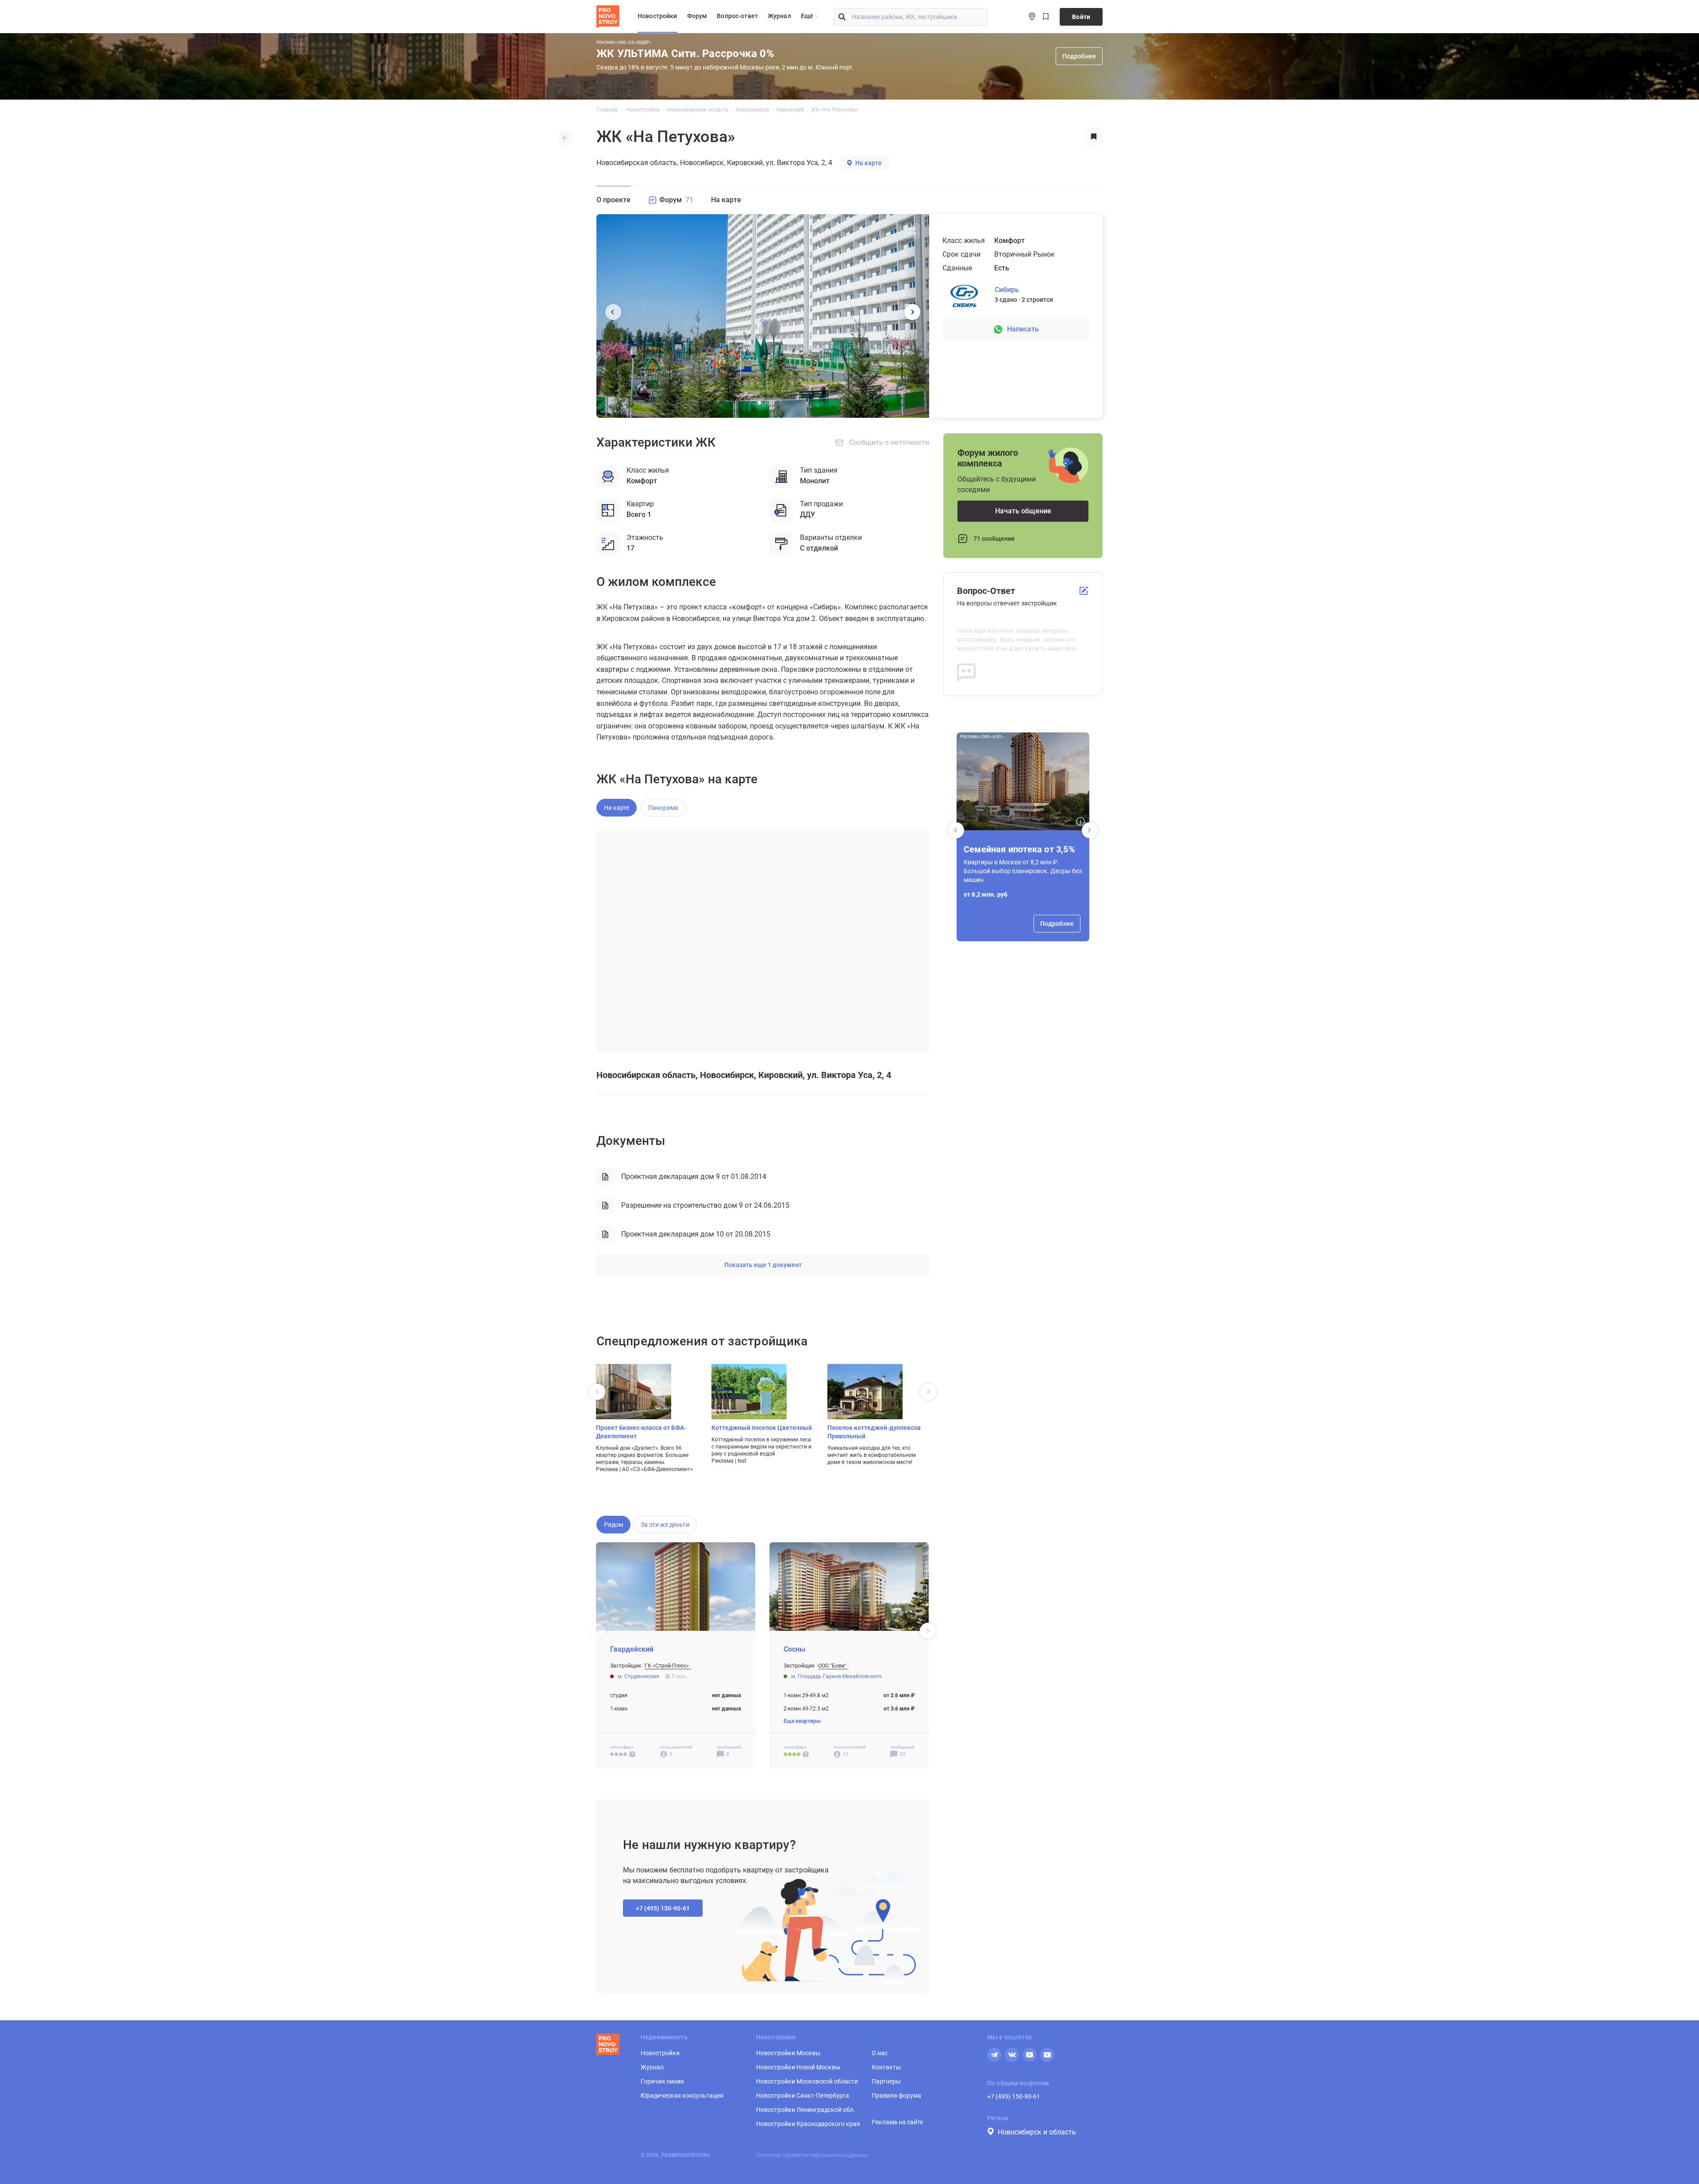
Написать (1023, 329)
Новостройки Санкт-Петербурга (803, 2095)
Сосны (794, 1649)
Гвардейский (632, 1649)
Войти (1081, 17)
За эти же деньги (665, 1525)
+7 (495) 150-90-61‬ (663, 1908)
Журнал (779, 16)
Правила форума (896, 2095)
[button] (1090, 830)
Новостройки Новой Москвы (798, 2067)
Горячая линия (662, 2081)
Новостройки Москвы (788, 2053)
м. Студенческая (639, 1676)
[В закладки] (1094, 137)
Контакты (886, 2067)
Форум (697, 16)
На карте (869, 163)
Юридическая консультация (682, 2095)
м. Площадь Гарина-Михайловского (836, 1676)
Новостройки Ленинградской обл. (806, 2110)
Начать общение (1023, 511)
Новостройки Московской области (807, 2081)
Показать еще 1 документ (763, 1265)
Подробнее (1079, 56)
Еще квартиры (802, 1721)
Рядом (613, 1525)
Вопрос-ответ (737, 16)
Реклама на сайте (897, 2122)
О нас (880, 2053)
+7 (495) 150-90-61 (1014, 2096)
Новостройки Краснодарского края (808, 2124)
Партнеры (886, 2081)
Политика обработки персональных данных (812, 2155)
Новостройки (657, 16)
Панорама (663, 808)
